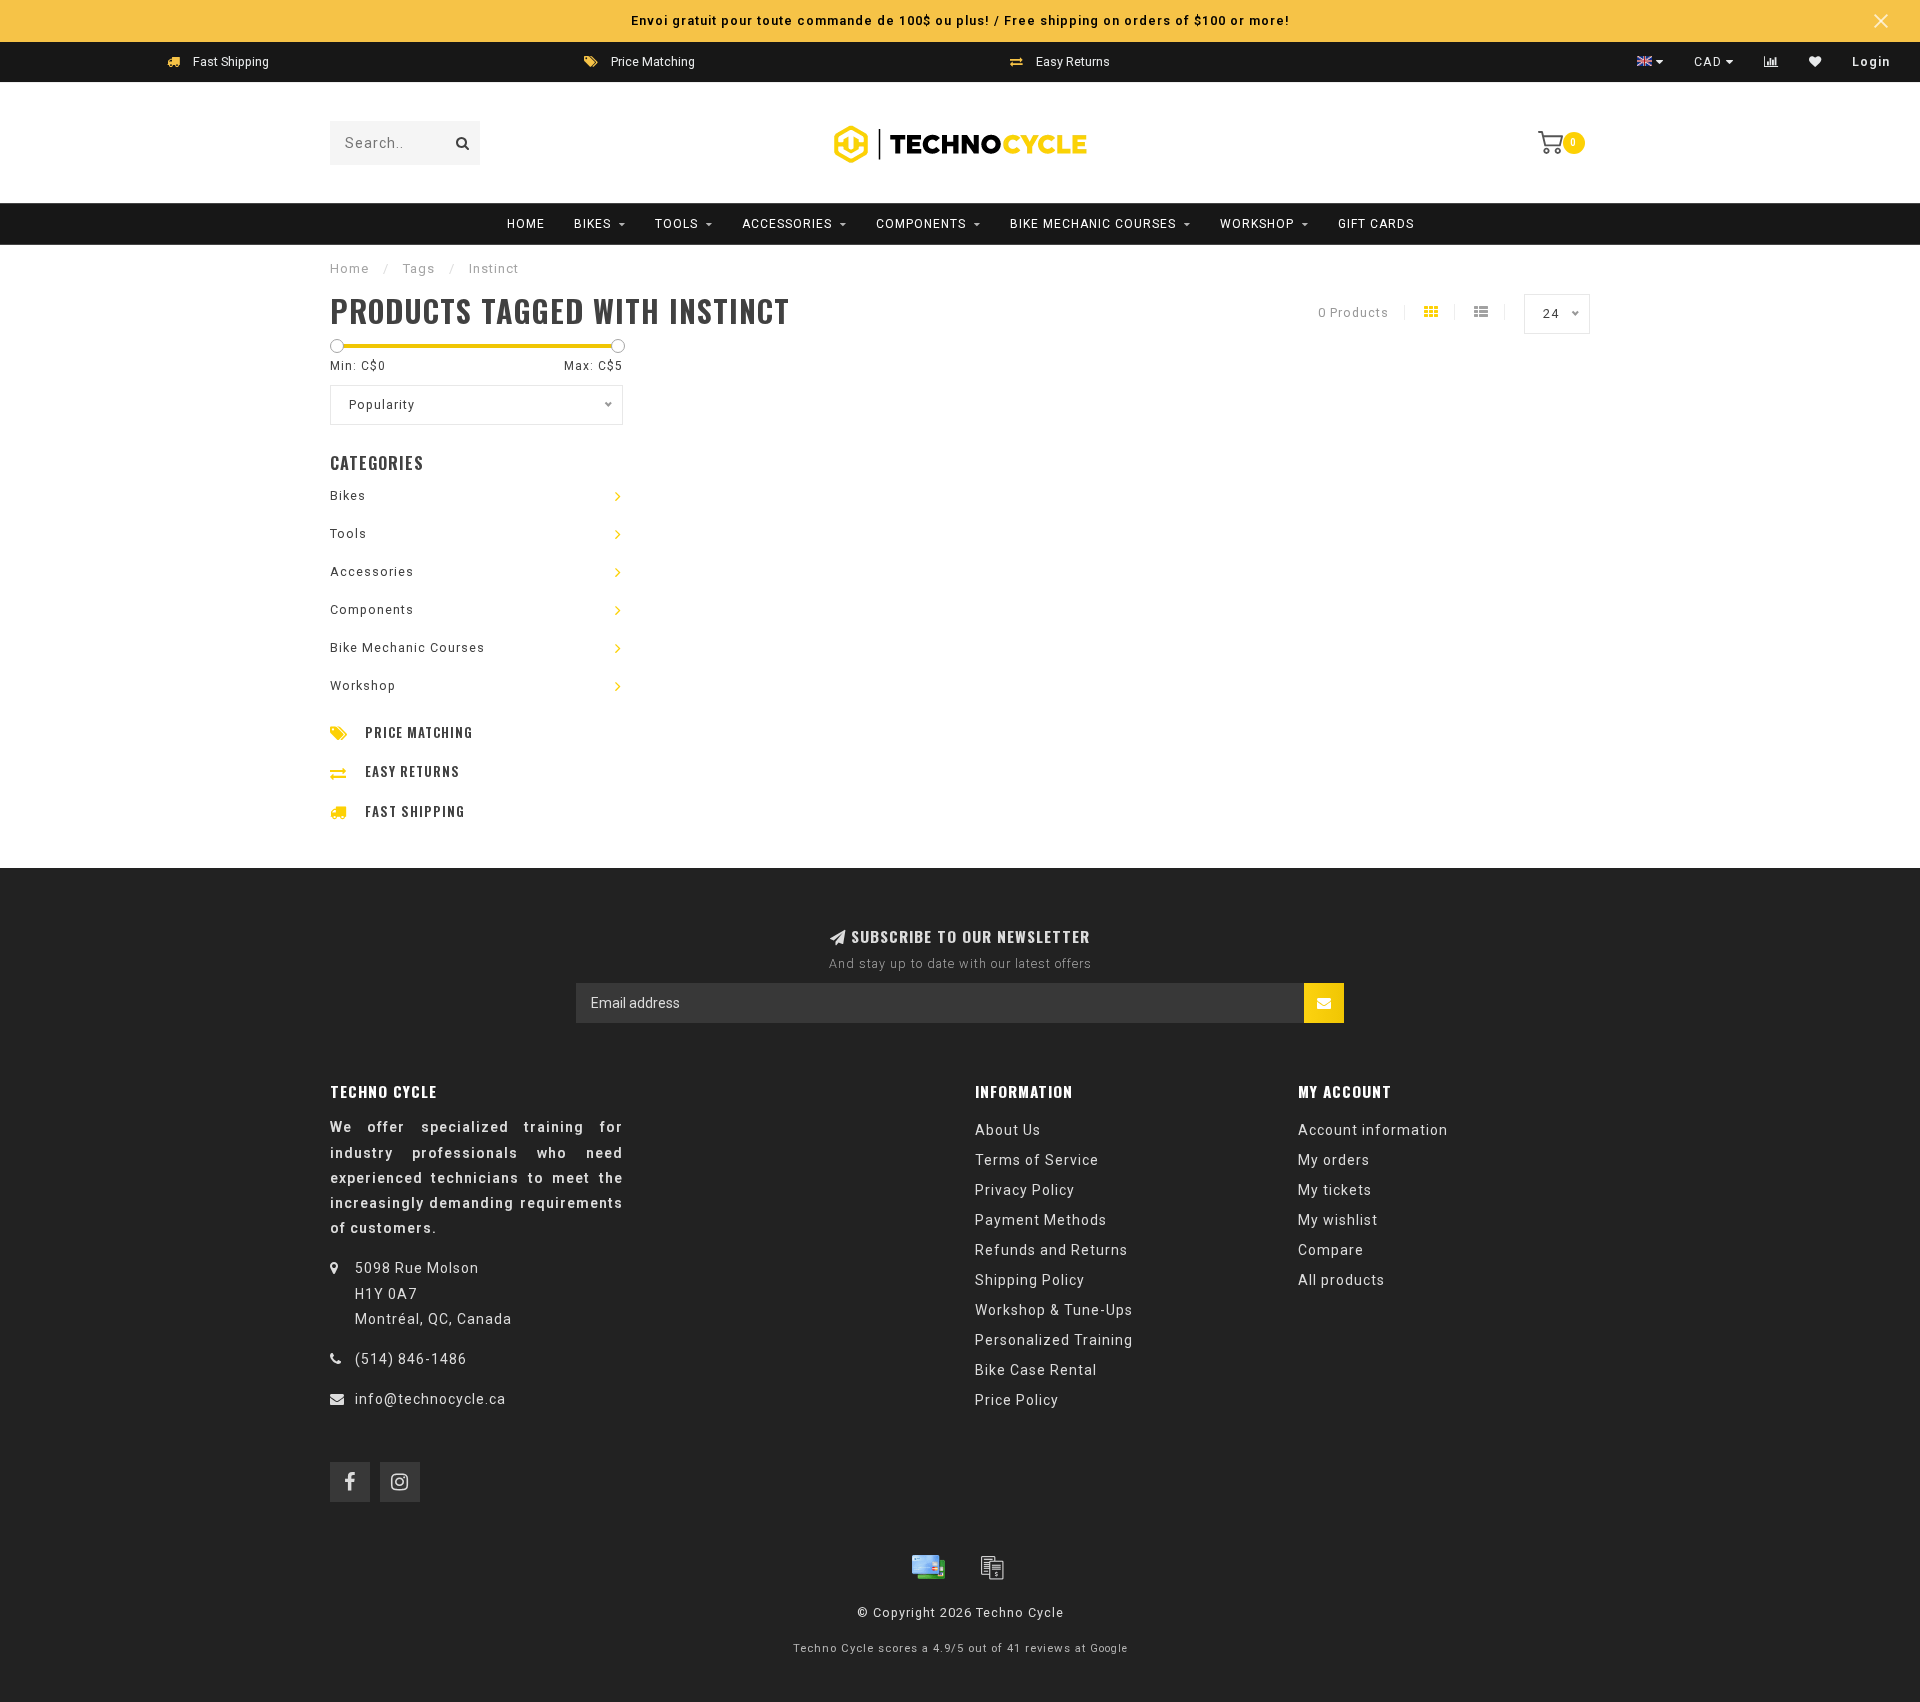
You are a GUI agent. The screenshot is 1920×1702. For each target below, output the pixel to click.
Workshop (1257, 224)
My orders (1334, 1160)
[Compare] (1771, 62)
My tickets (1335, 1190)
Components (921, 224)
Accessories (787, 224)
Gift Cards (1376, 224)
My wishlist (1338, 1220)
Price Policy (1017, 1400)
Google (1109, 1648)
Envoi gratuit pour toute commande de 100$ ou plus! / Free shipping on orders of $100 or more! (960, 20)
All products (1341, 1280)
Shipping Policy (1030, 1280)
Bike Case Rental (1036, 1370)
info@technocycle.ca (430, 1399)
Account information (1373, 1130)
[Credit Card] (928, 1567)
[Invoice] (992, 1567)
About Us (1008, 1130)
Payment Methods (1041, 1220)
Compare (1331, 1250)
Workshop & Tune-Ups (1054, 1310)
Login (1871, 62)
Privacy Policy (1025, 1190)
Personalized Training (1054, 1340)
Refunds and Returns (1051, 1250)
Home (526, 224)
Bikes (592, 224)
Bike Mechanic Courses (1093, 224)
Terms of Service (1037, 1160)
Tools (676, 224)
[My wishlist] (1815, 62)
